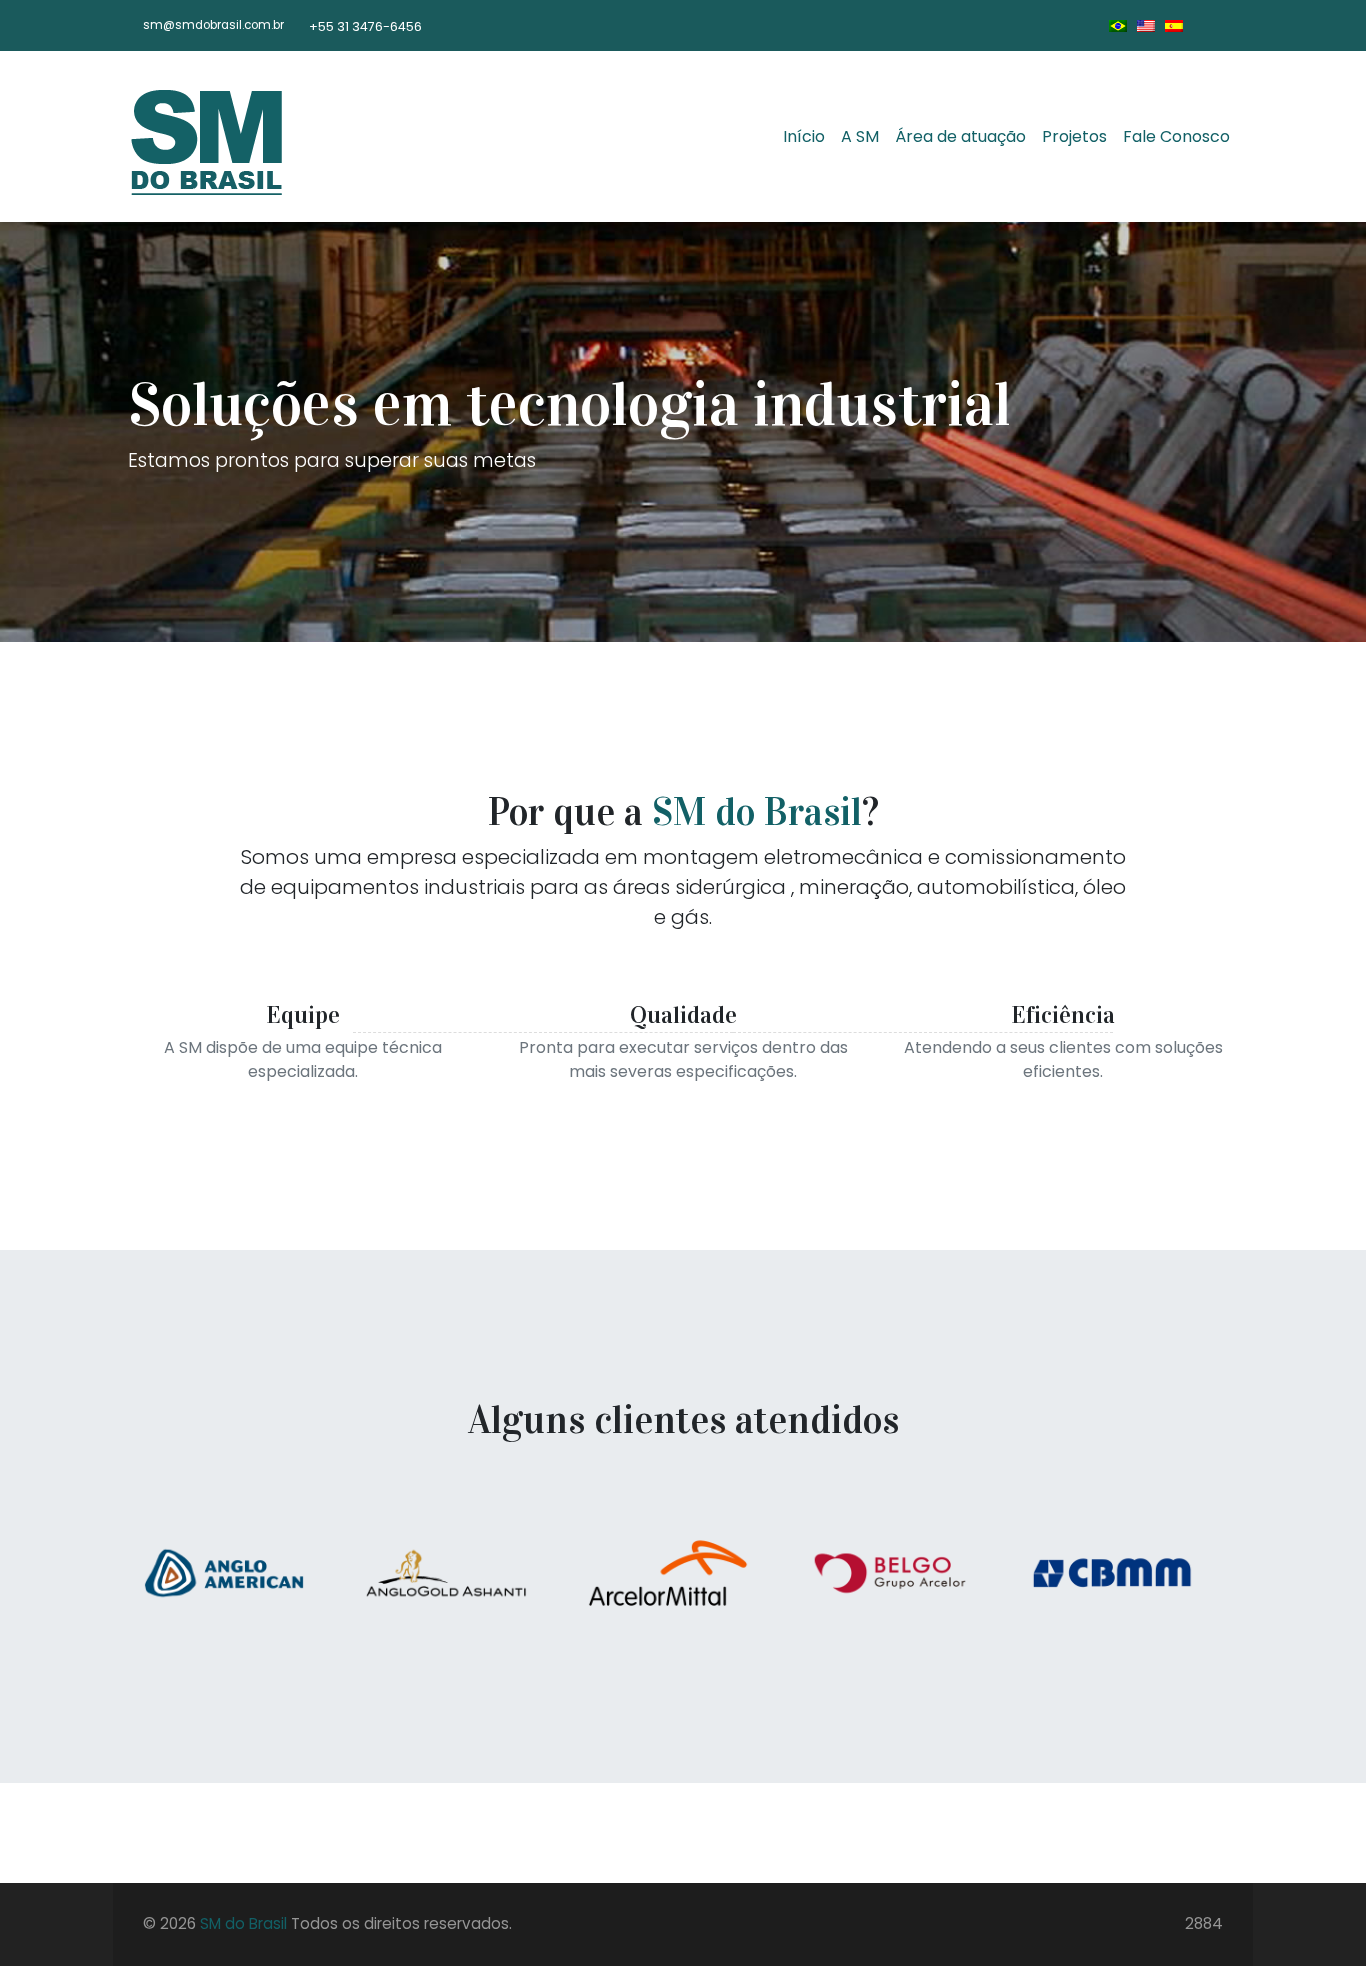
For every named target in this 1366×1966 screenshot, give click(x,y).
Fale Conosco (1176, 136)
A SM (860, 136)
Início (804, 136)
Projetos (1074, 136)
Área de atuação (960, 136)
